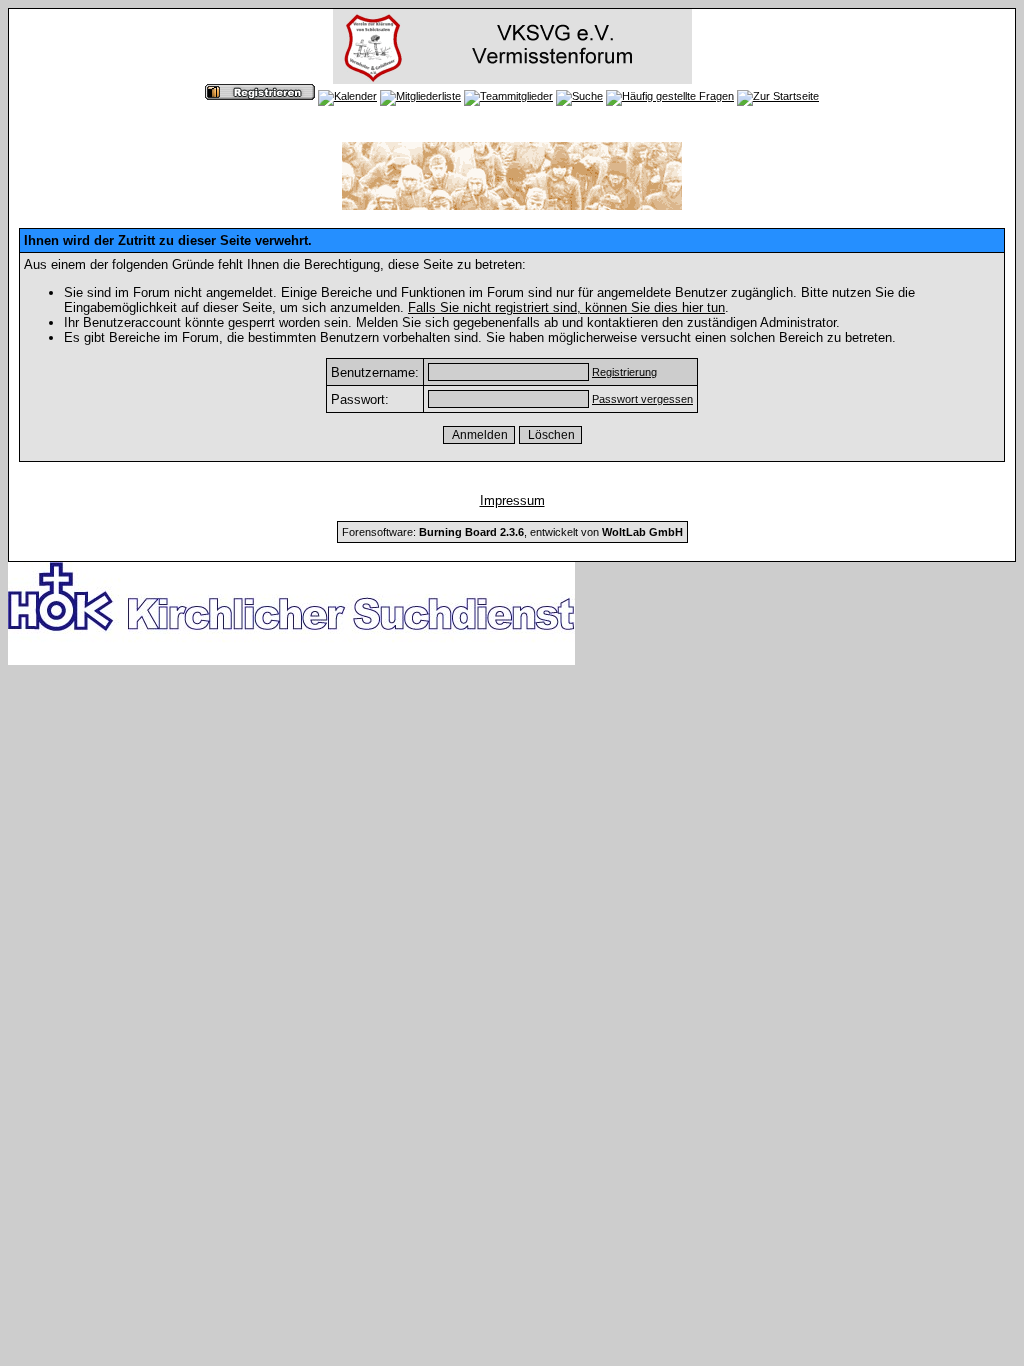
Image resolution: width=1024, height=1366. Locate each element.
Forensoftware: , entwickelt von (512, 532)
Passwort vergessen (642, 399)
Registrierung (624, 372)
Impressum (512, 500)
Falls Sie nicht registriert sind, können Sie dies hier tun (566, 307)
